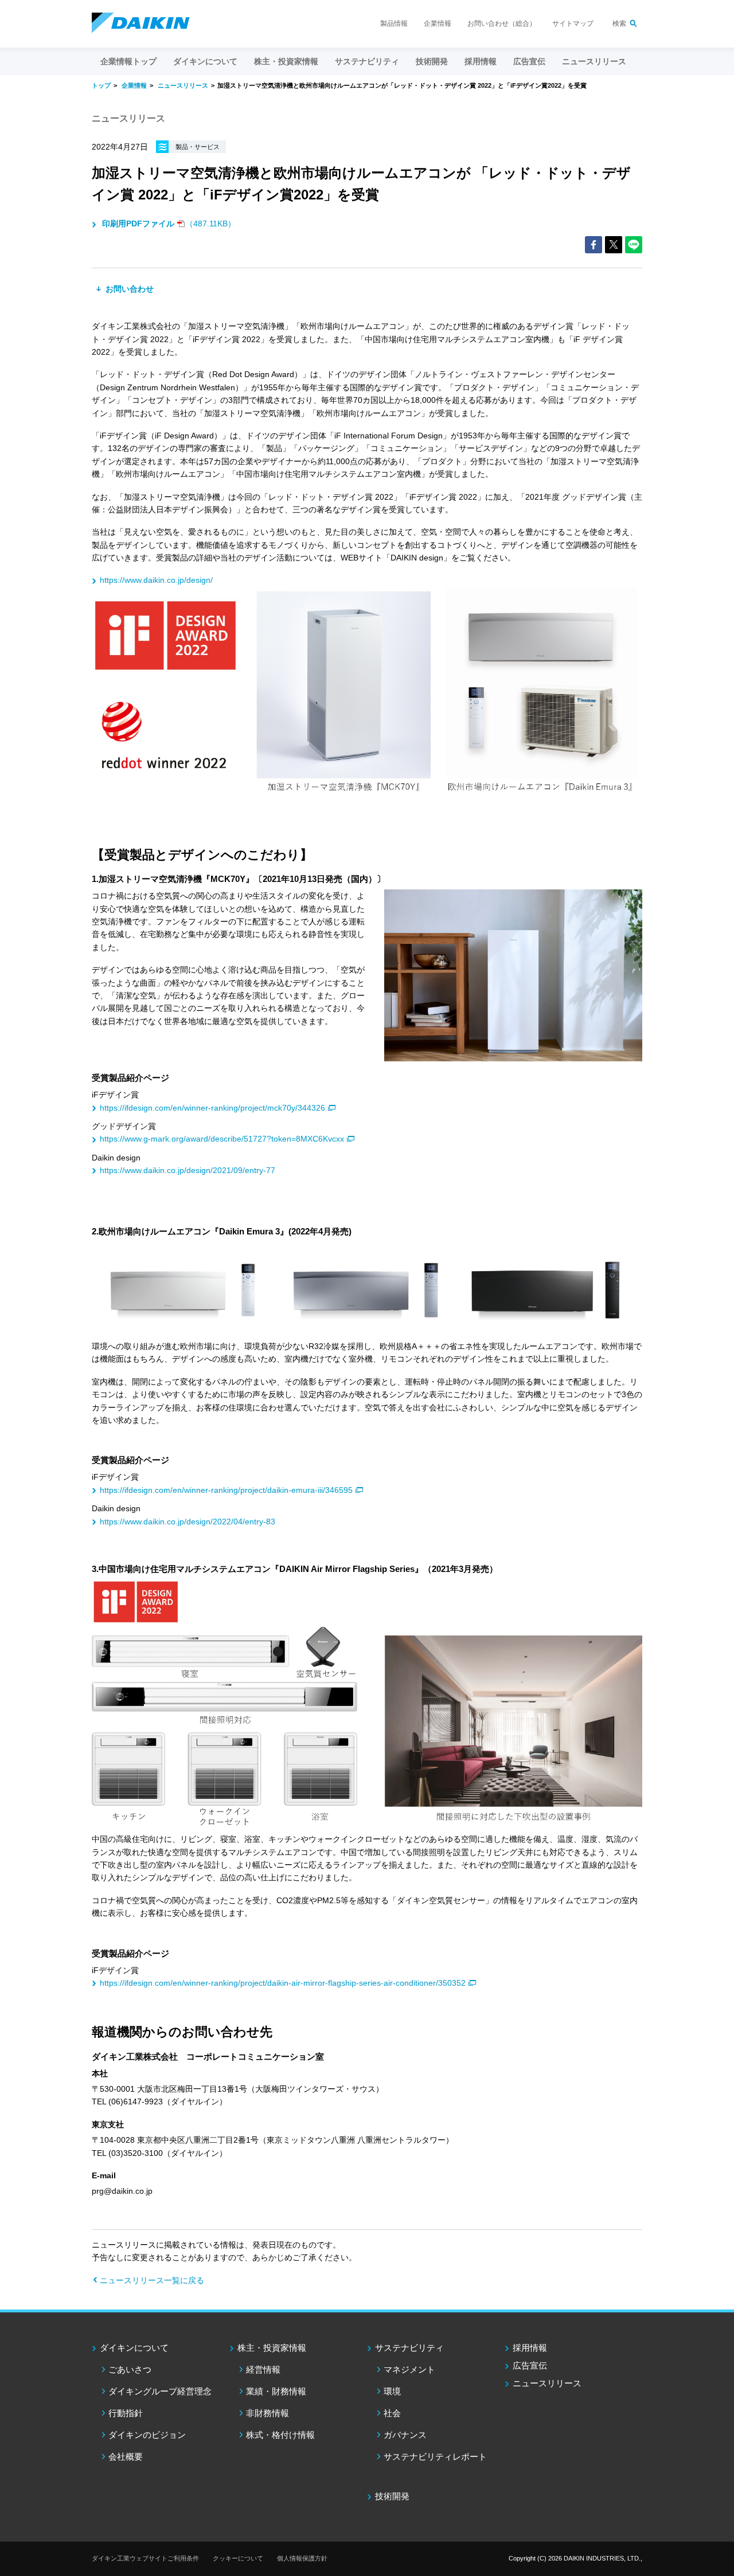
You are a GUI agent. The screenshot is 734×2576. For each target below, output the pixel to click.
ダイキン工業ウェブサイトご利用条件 (145, 2558)
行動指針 (126, 2413)
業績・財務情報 (276, 2391)
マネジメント (409, 2369)
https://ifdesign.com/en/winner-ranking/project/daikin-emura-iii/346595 (226, 1490)
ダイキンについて (134, 2348)
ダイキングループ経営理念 (160, 2391)
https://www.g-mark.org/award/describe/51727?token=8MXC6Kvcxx (222, 1139)
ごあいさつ (130, 2369)
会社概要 (126, 2457)
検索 (619, 23)
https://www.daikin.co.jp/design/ (156, 580)
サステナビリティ (409, 2348)
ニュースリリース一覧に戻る (152, 2280)
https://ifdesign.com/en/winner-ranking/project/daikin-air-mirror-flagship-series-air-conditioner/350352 (283, 1983)
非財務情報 (268, 2413)
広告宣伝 (530, 2365)
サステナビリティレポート (435, 2457)
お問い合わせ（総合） (502, 23)
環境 (392, 2391)
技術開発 (432, 61)
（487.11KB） (169, 224)
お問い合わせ (128, 289)
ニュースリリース (594, 61)
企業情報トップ (128, 61)
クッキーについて (238, 2558)
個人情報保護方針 (302, 2558)
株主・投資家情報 (272, 2348)
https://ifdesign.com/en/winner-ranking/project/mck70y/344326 (212, 1108)
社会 (392, 2413)
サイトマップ (573, 23)
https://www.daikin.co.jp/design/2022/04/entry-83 (188, 1522)
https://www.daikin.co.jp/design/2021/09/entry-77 (188, 1170)
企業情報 (438, 23)
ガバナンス (405, 2435)
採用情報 (481, 61)
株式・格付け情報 (280, 2435)
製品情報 (394, 23)
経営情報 (263, 2369)
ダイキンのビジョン (147, 2435)
